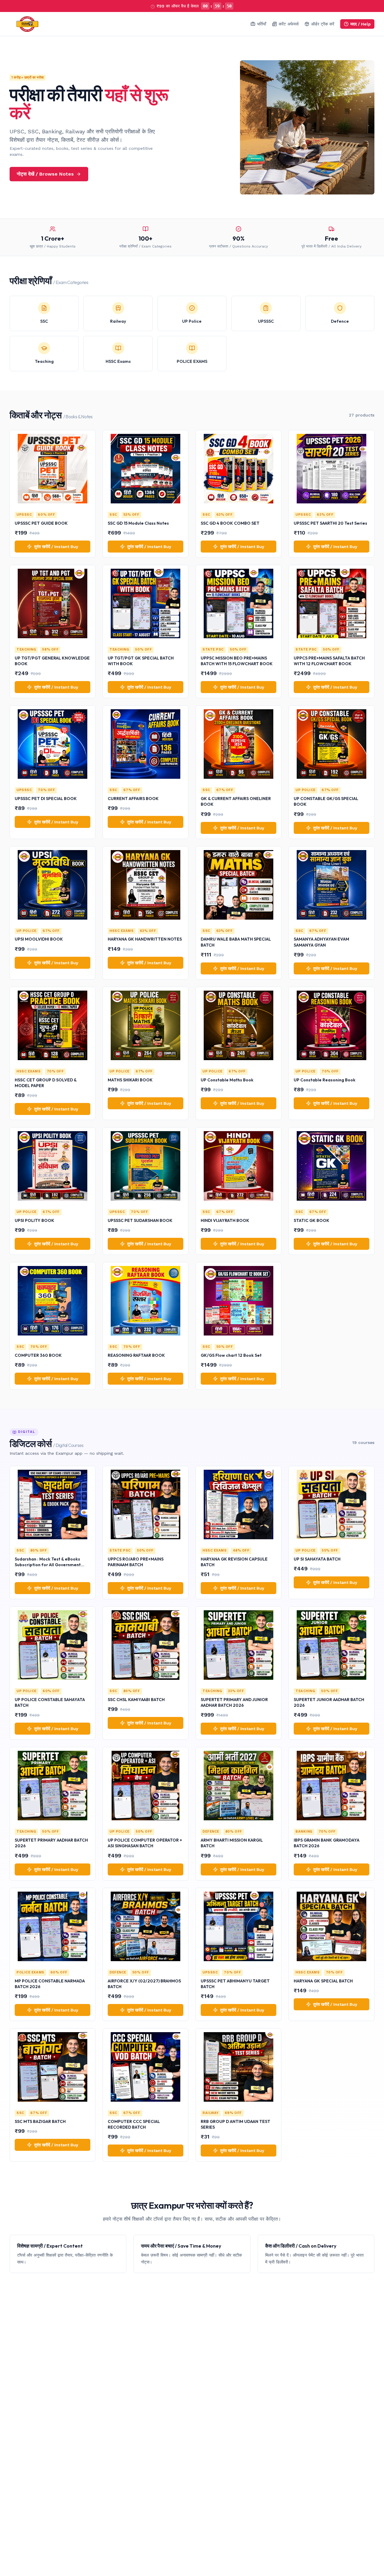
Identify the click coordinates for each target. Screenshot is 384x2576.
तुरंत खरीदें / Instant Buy (56, 547)
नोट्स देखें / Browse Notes (45, 174)
